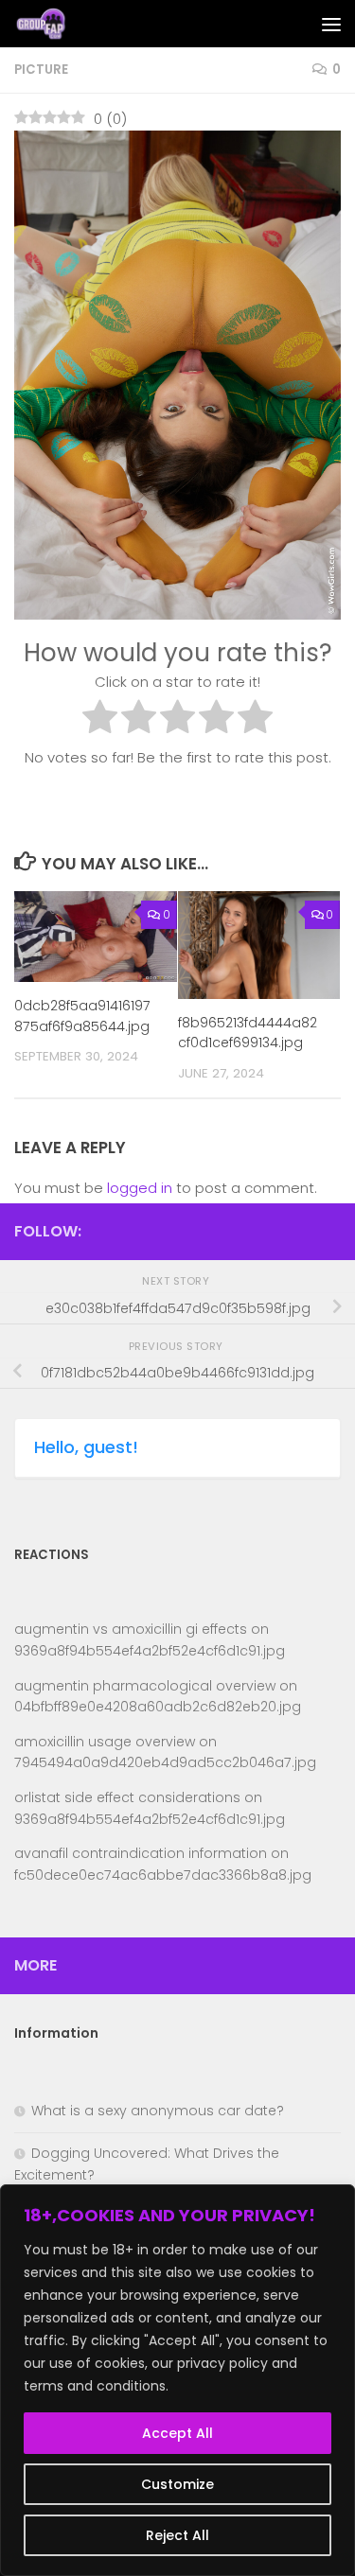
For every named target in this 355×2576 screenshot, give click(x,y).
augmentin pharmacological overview (145, 1686)
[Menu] (331, 24)
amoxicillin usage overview (105, 1742)
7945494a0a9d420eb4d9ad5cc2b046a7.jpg (165, 1762)
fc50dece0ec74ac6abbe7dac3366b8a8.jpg (163, 1875)
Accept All (177, 2433)
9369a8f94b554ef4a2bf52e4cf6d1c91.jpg (150, 1651)
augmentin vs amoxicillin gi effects (131, 1629)
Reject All (177, 2535)
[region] (177, 2380)
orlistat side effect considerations (127, 1797)
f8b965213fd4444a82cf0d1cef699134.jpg (248, 1033)
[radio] (100, 720)
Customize (177, 2484)
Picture (41, 70)
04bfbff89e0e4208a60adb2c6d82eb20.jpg (158, 1707)
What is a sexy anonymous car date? (158, 2111)
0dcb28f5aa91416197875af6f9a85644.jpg (82, 1016)
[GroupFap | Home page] (52, 24)
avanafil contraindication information (141, 1853)
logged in (140, 1188)
